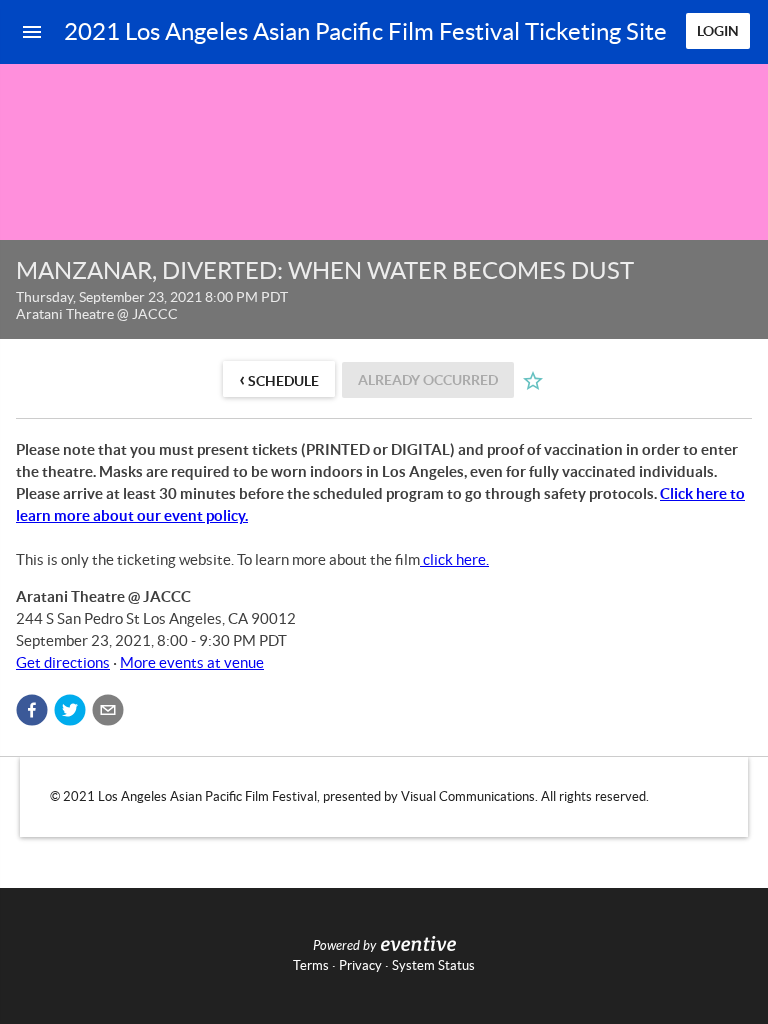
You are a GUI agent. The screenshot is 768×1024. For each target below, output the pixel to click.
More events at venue (192, 662)
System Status (433, 965)
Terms (311, 965)
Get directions (63, 662)
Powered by (344, 946)
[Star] (533, 381)
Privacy (360, 965)
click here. (456, 559)
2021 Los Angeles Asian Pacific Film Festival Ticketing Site (365, 31)
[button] (32, 710)
